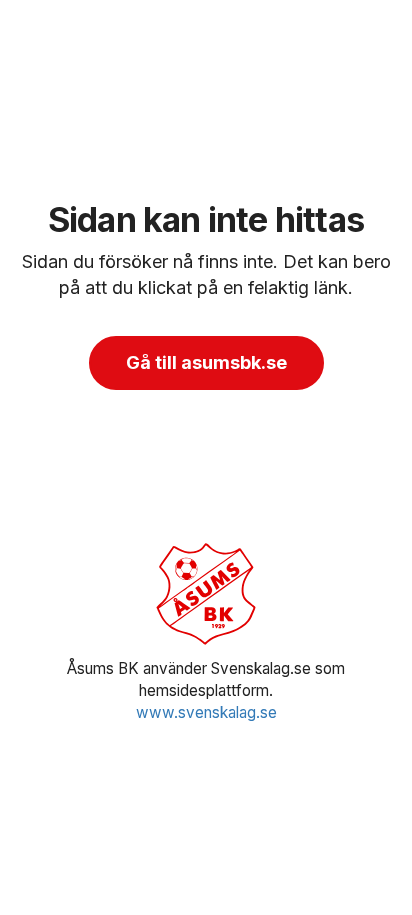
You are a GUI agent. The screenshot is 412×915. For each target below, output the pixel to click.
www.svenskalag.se (206, 712)
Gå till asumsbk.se (206, 362)
